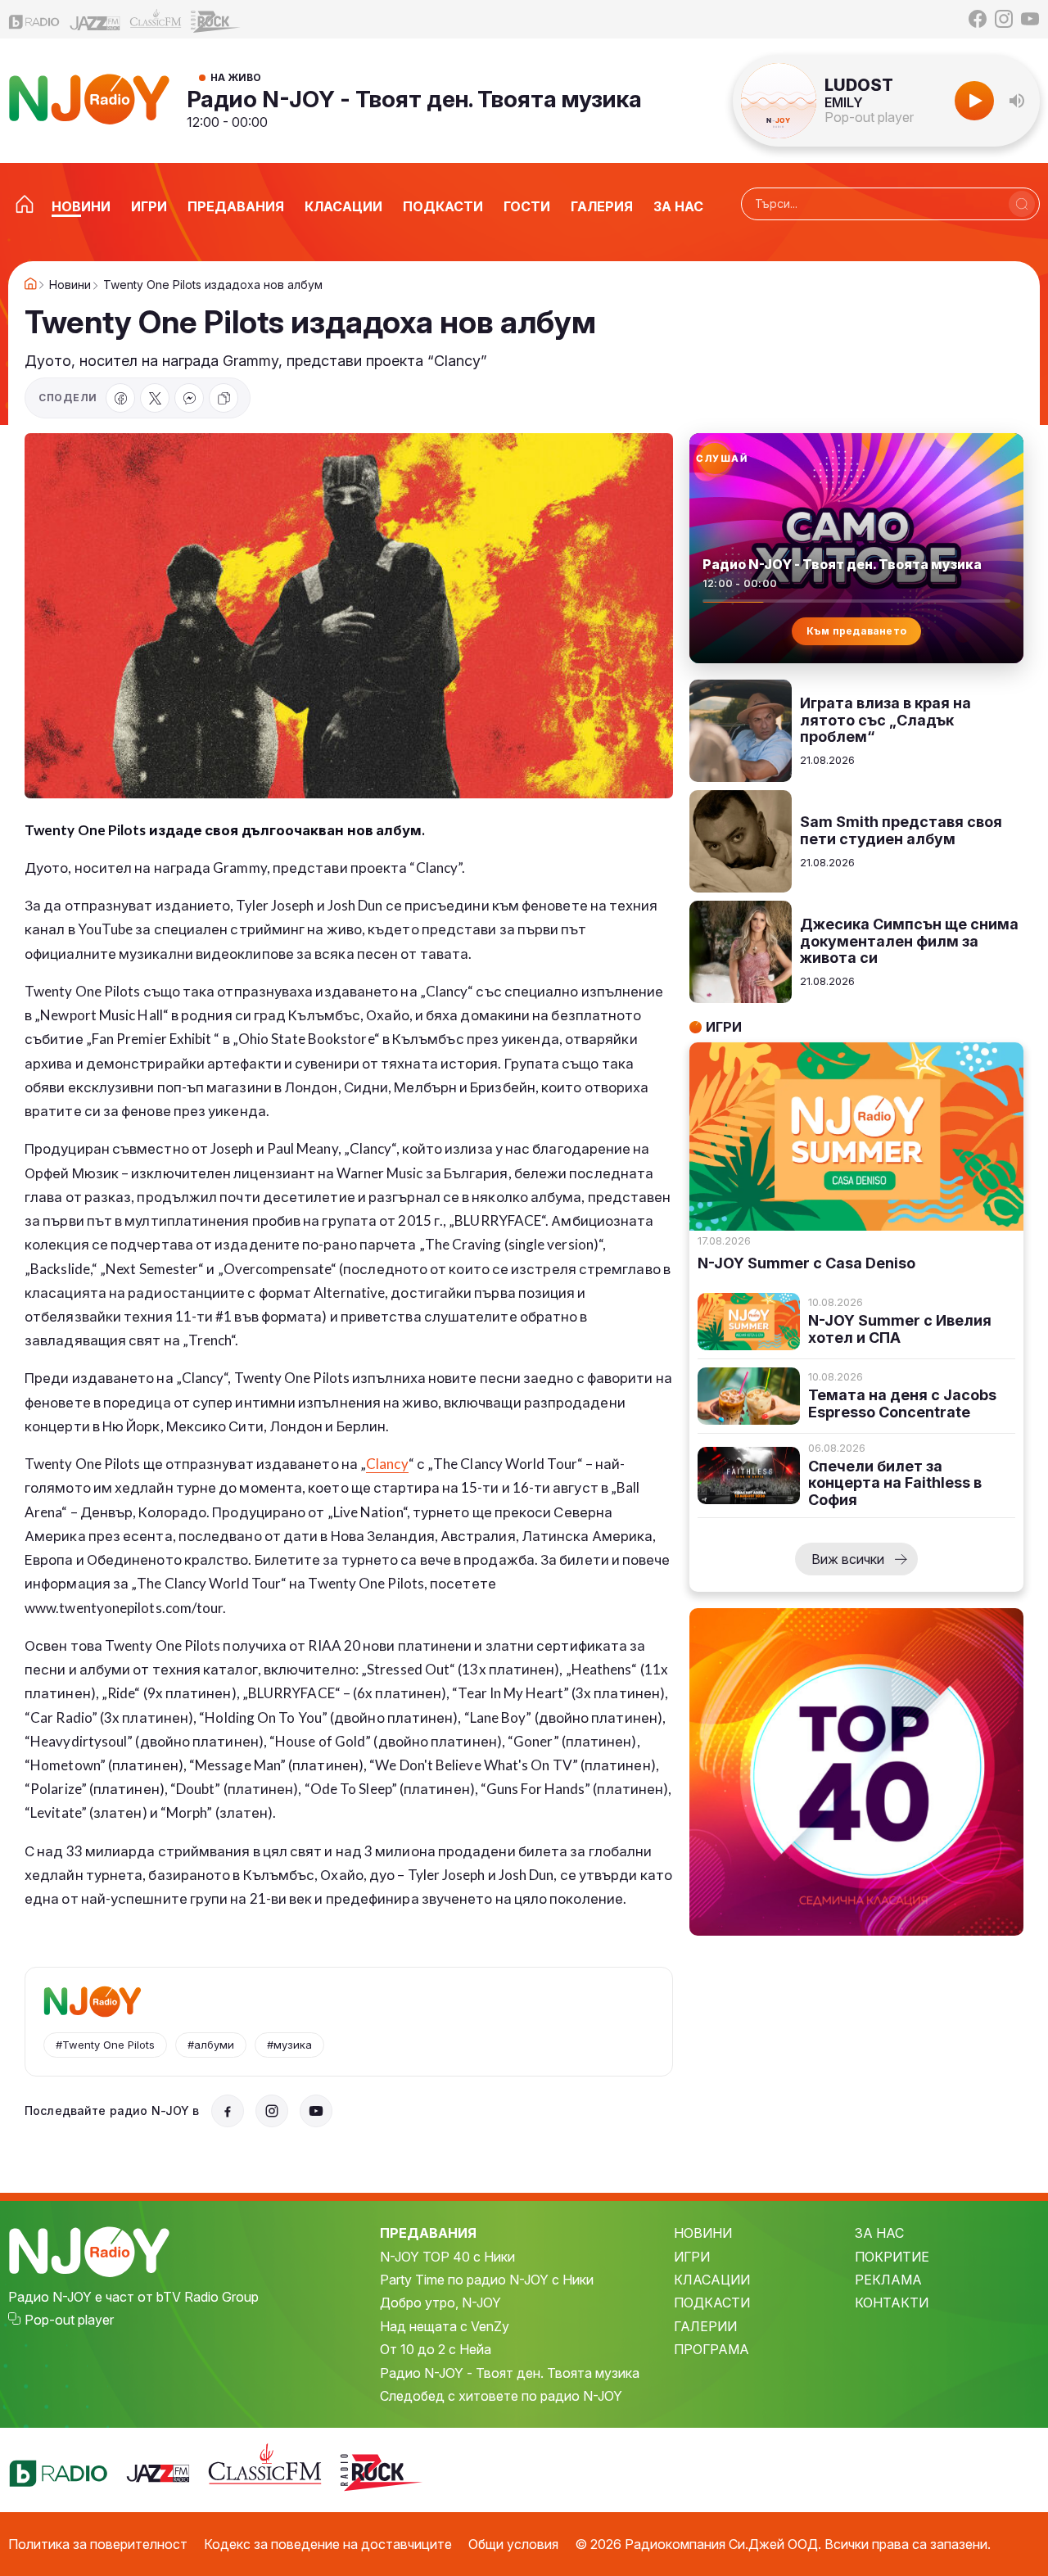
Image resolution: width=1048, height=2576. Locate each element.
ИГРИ (692, 2257)
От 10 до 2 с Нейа (436, 2349)
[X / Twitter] (155, 398)
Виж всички (848, 1559)
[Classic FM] (156, 19)
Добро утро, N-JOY (440, 2303)
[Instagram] (1004, 19)
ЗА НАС (879, 2233)
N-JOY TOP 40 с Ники (447, 2257)
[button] (1017, 101)
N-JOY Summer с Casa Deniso (806, 1263)
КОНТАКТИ (892, 2303)
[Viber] (189, 398)
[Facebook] (978, 19)
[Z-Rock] (216, 20)
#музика (289, 2045)
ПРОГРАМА (711, 2349)
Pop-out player (869, 117)
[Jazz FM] (95, 19)
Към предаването (857, 631)
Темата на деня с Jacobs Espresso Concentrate (902, 1404)
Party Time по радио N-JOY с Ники (487, 2280)
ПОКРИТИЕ (892, 2257)
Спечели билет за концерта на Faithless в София (895, 1483)
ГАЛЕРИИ (705, 2326)
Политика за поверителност (98, 2544)
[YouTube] (1030, 19)
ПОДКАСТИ (712, 2303)
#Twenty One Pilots (105, 2045)
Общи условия (513, 2544)
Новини (70, 285)
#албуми (211, 2045)
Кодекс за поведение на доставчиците (328, 2544)
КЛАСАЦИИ (712, 2280)
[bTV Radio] (34, 19)
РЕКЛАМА (888, 2280)
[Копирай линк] (224, 398)
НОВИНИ (703, 2233)
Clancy (387, 1464)
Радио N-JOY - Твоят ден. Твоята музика (414, 99)
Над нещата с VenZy (445, 2326)
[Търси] (1022, 204)
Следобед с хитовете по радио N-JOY (501, 2396)
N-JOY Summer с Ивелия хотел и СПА (900, 1329)
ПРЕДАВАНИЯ (428, 2233)
